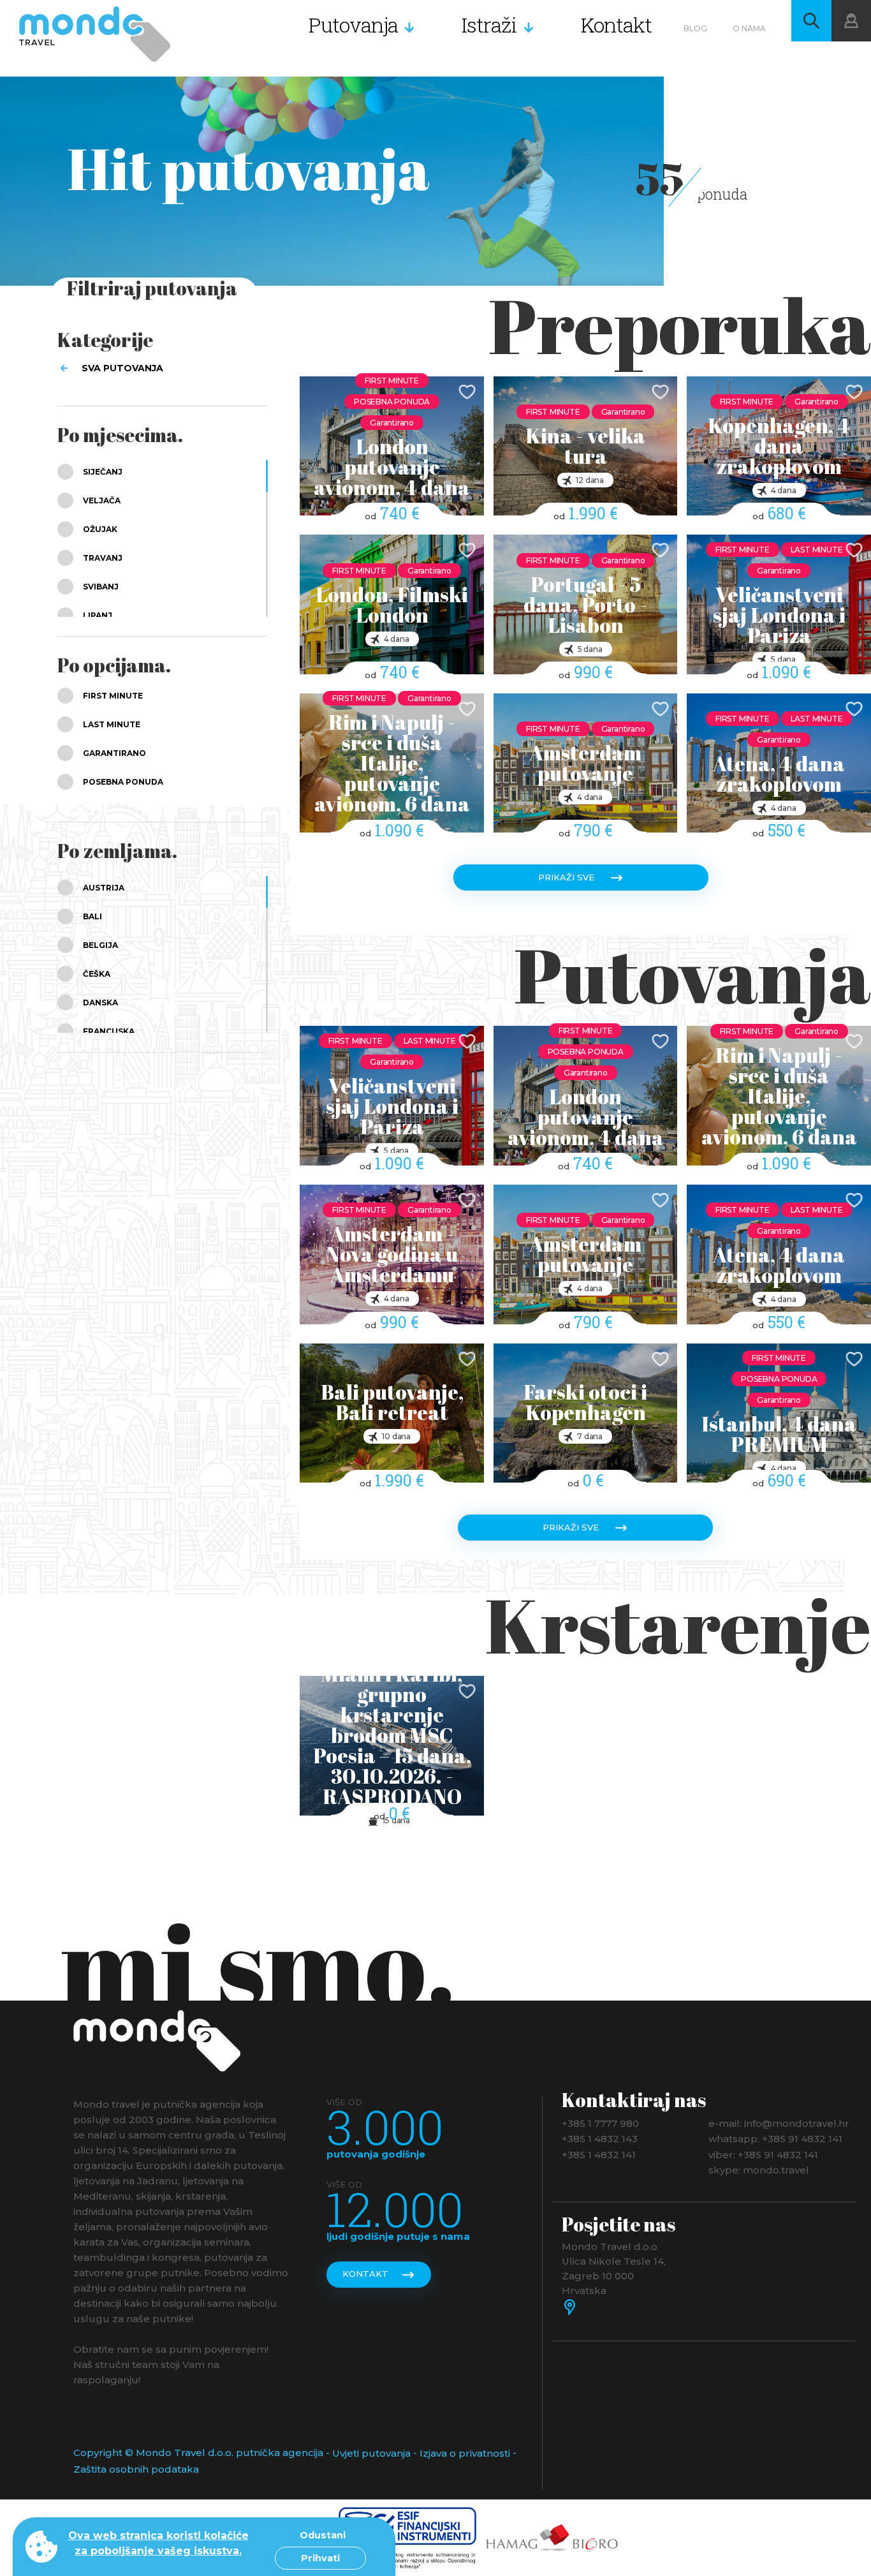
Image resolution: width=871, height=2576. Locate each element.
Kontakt (616, 25)
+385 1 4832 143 (600, 2139)
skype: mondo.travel (759, 2170)
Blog (695, 28)
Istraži (489, 25)
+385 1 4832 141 (599, 2154)
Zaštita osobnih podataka (136, 2469)
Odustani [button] (323, 2535)
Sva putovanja (122, 368)
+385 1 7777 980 (600, 2123)
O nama (749, 28)
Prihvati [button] (320, 2558)
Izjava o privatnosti (465, 2453)
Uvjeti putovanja (371, 2453)
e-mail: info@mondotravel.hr (779, 2123)
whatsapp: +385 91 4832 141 (775, 2139)
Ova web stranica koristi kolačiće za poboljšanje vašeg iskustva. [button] (158, 2543)
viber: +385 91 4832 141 (763, 2154)
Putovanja (353, 25)
